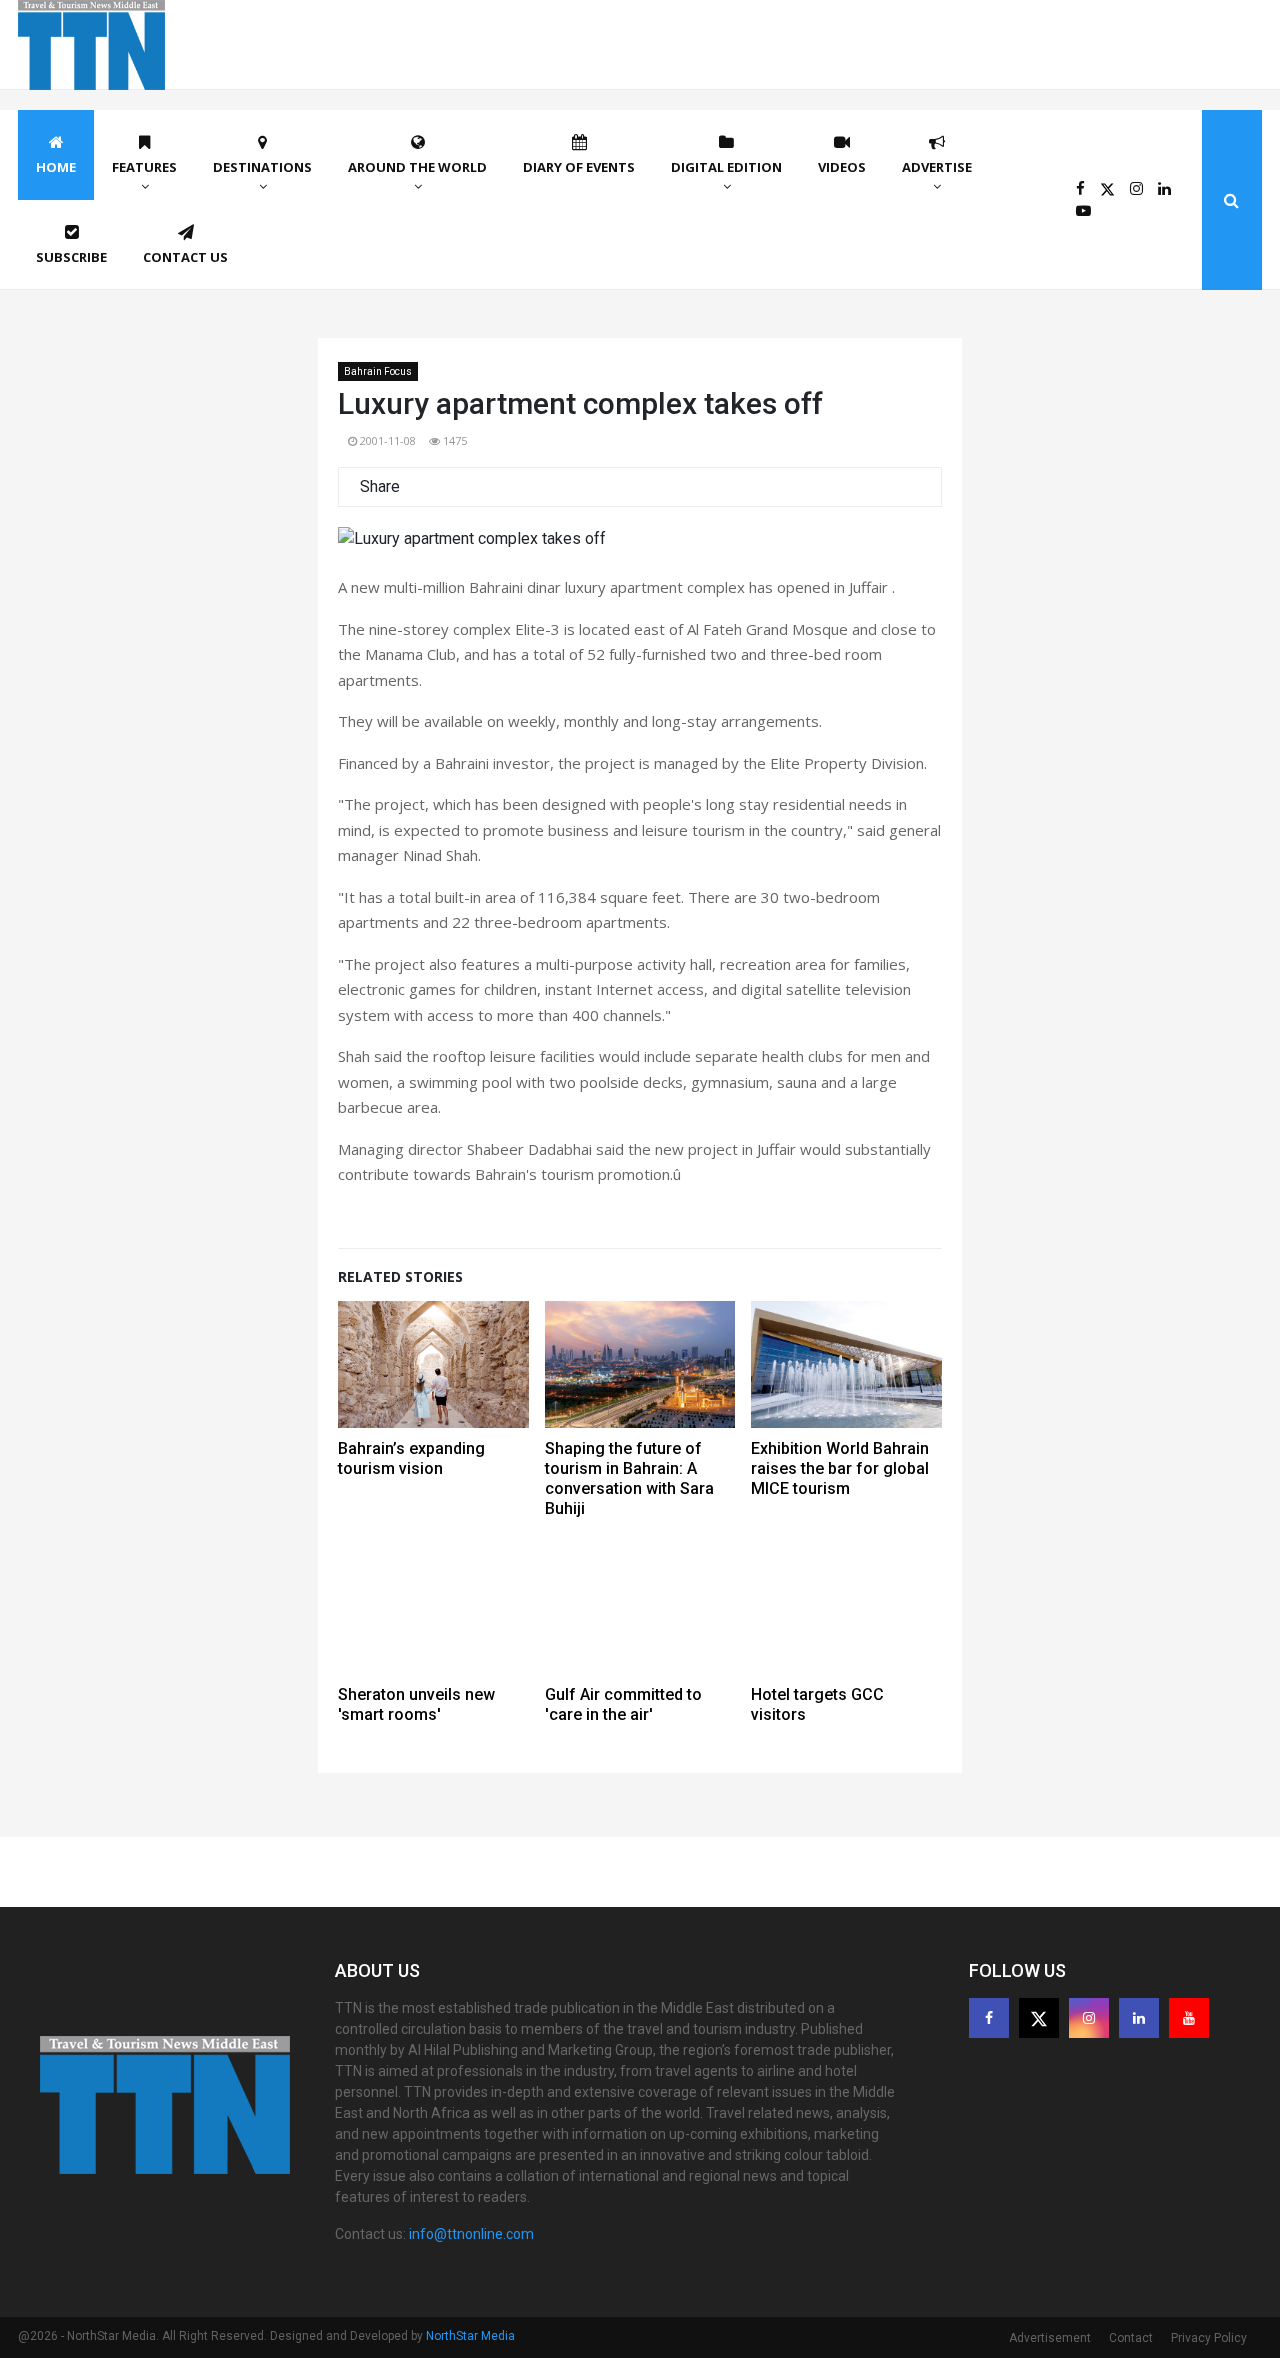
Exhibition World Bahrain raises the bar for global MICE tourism (840, 1468)
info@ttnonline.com (471, 2234)
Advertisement (1050, 2338)
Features (144, 167)
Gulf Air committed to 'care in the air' (623, 1704)
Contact (1131, 2338)
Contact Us (185, 257)
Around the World (417, 167)
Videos (842, 167)
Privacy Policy (1209, 2338)
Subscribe (71, 257)
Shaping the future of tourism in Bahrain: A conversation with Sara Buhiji (629, 1478)
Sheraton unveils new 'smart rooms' (416, 1704)
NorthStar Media (470, 2336)
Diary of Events (579, 167)
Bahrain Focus (378, 371)
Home (56, 167)
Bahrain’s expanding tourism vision (411, 1458)
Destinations (262, 167)
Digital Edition (726, 167)
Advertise (937, 167)
